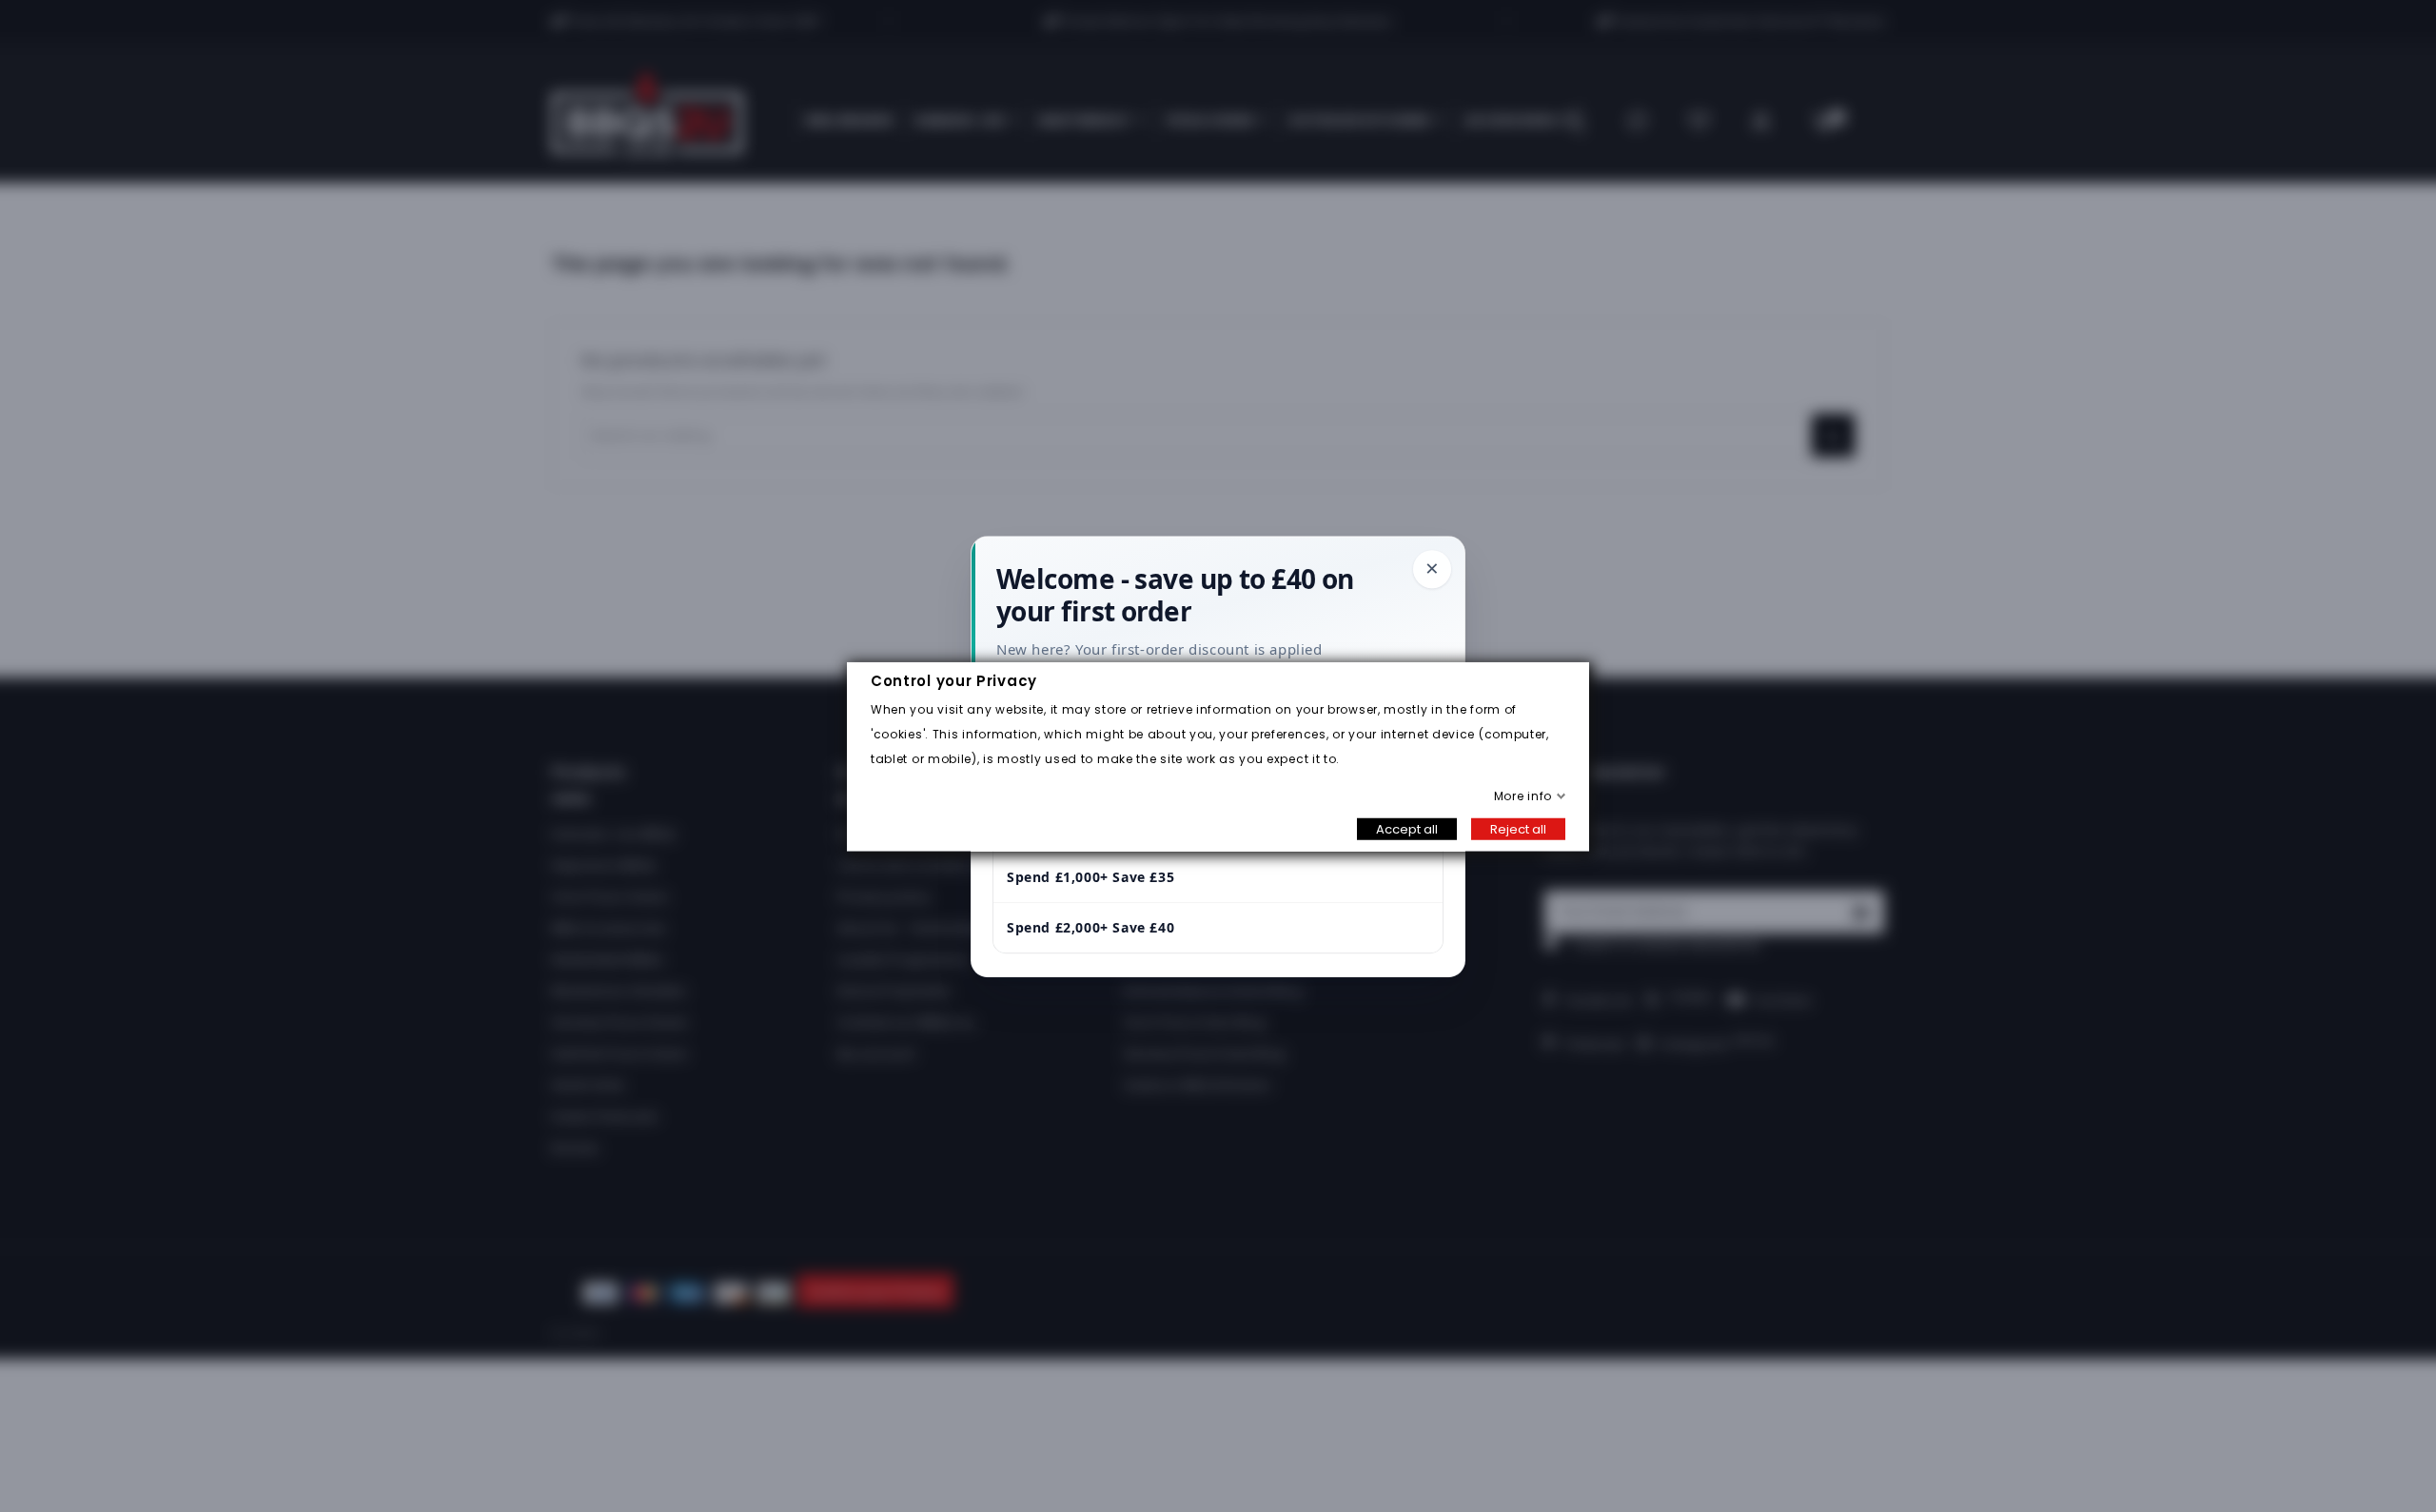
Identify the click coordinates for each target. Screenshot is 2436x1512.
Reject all (1518, 828)
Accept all (1407, 828)
